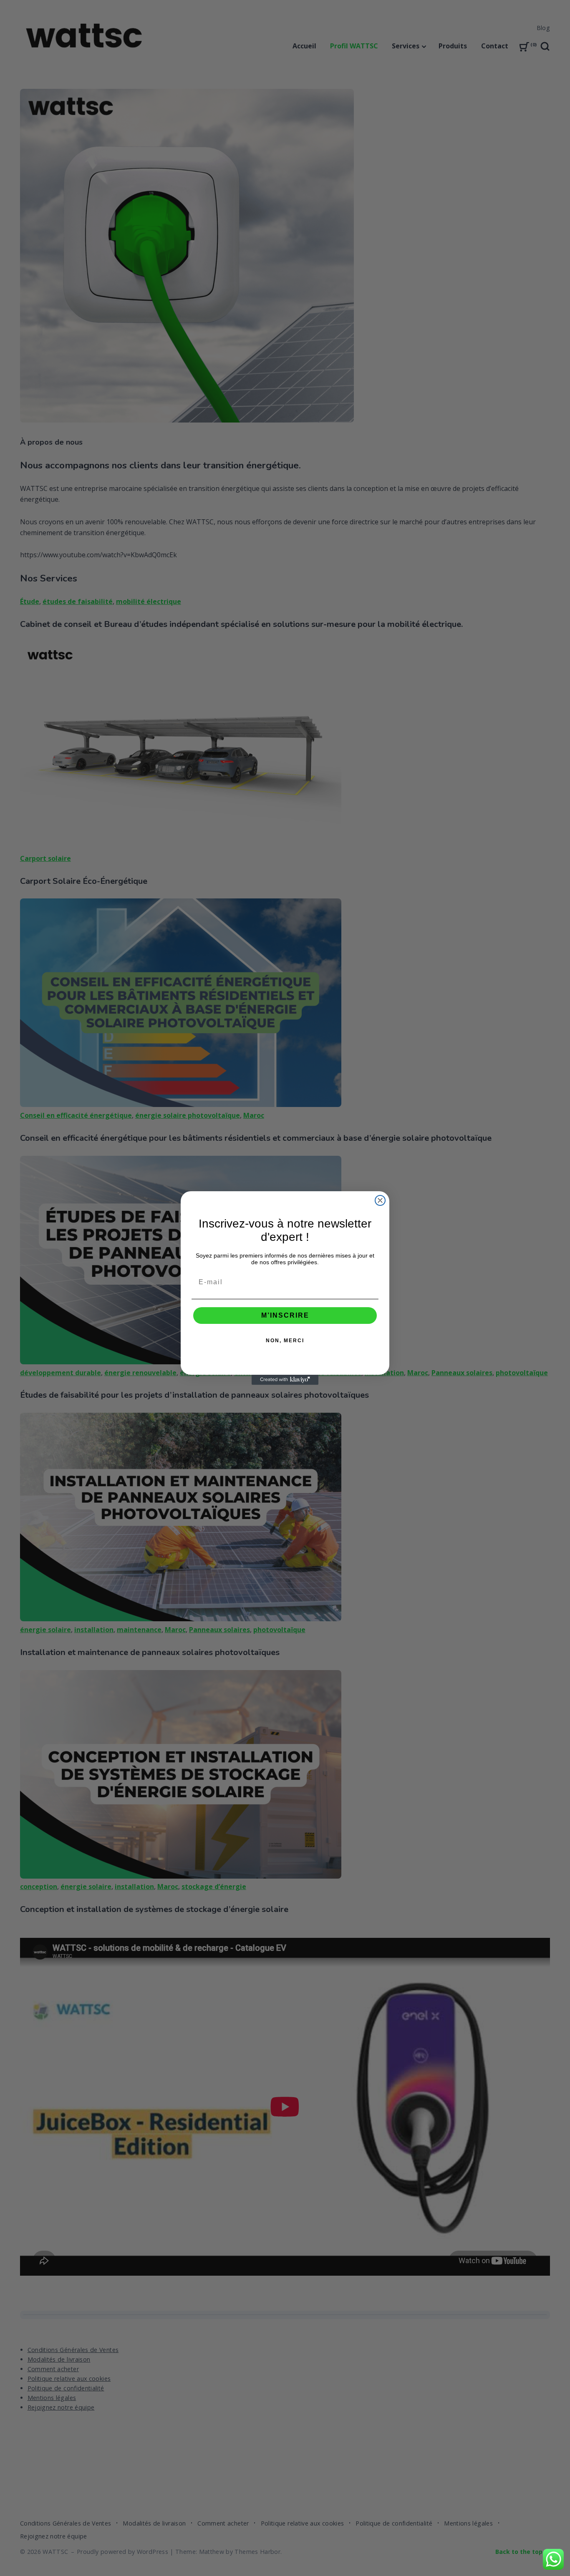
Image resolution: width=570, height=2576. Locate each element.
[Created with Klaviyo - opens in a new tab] (285, 1380)
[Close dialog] (380, 1200)
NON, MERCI (285, 1341)
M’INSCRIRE (285, 1315)
